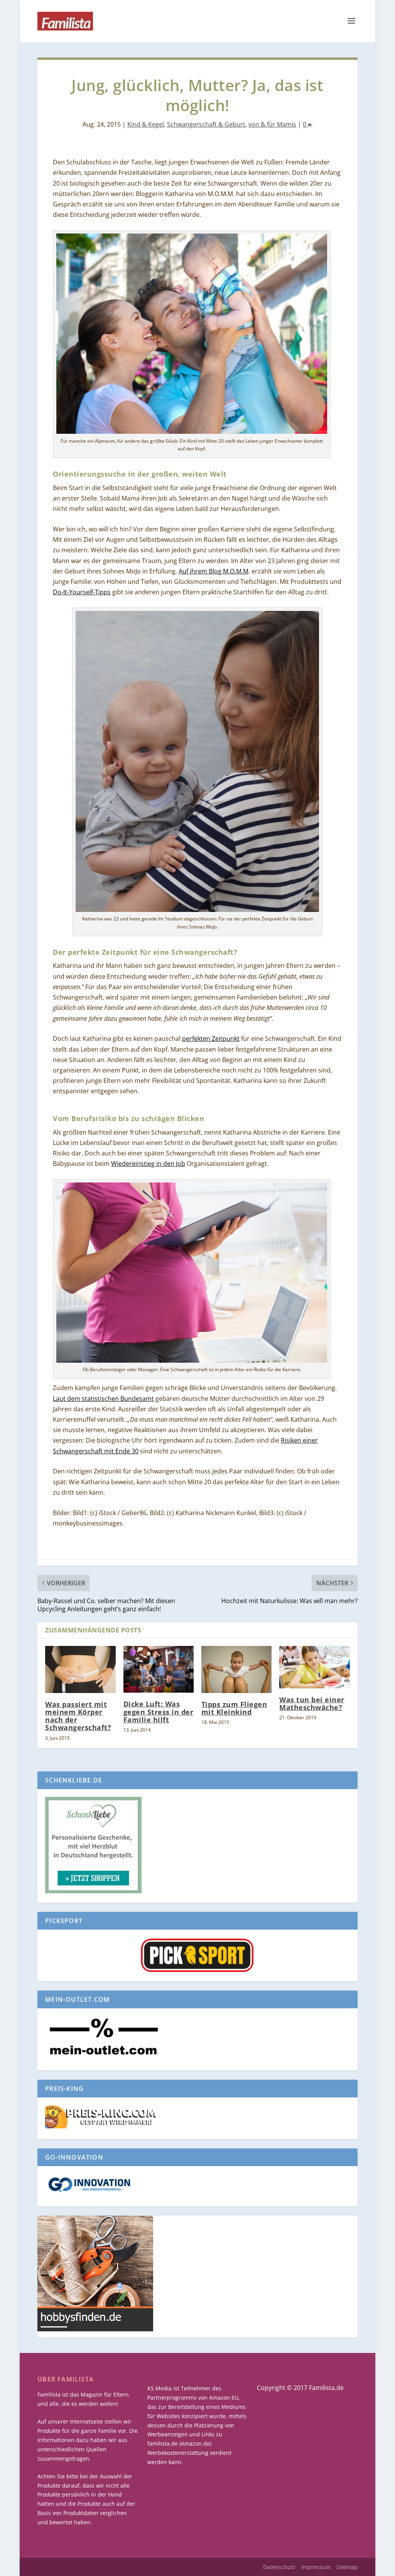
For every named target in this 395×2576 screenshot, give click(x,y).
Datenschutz (279, 2567)
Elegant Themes (96, 2567)
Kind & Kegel (146, 124)
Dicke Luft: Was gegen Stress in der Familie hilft (159, 1712)
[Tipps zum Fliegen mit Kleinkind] (236, 1669)
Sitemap (347, 2567)
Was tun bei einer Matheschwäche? (312, 1703)
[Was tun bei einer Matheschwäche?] (314, 1667)
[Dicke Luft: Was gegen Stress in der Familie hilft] (159, 1669)
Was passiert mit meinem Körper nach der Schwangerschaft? (78, 1716)
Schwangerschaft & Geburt (206, 124)
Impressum (316, 2567)
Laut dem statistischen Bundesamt (103, 1399)
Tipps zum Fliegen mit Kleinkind (234, 1708)
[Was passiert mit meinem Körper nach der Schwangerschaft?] (80, 1669)
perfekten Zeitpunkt (211, 1039)
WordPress (180, 2567)
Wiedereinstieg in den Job (148, 1164)
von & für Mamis (272, 124)
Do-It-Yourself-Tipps (82, 592)
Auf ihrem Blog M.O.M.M (214, 571)
